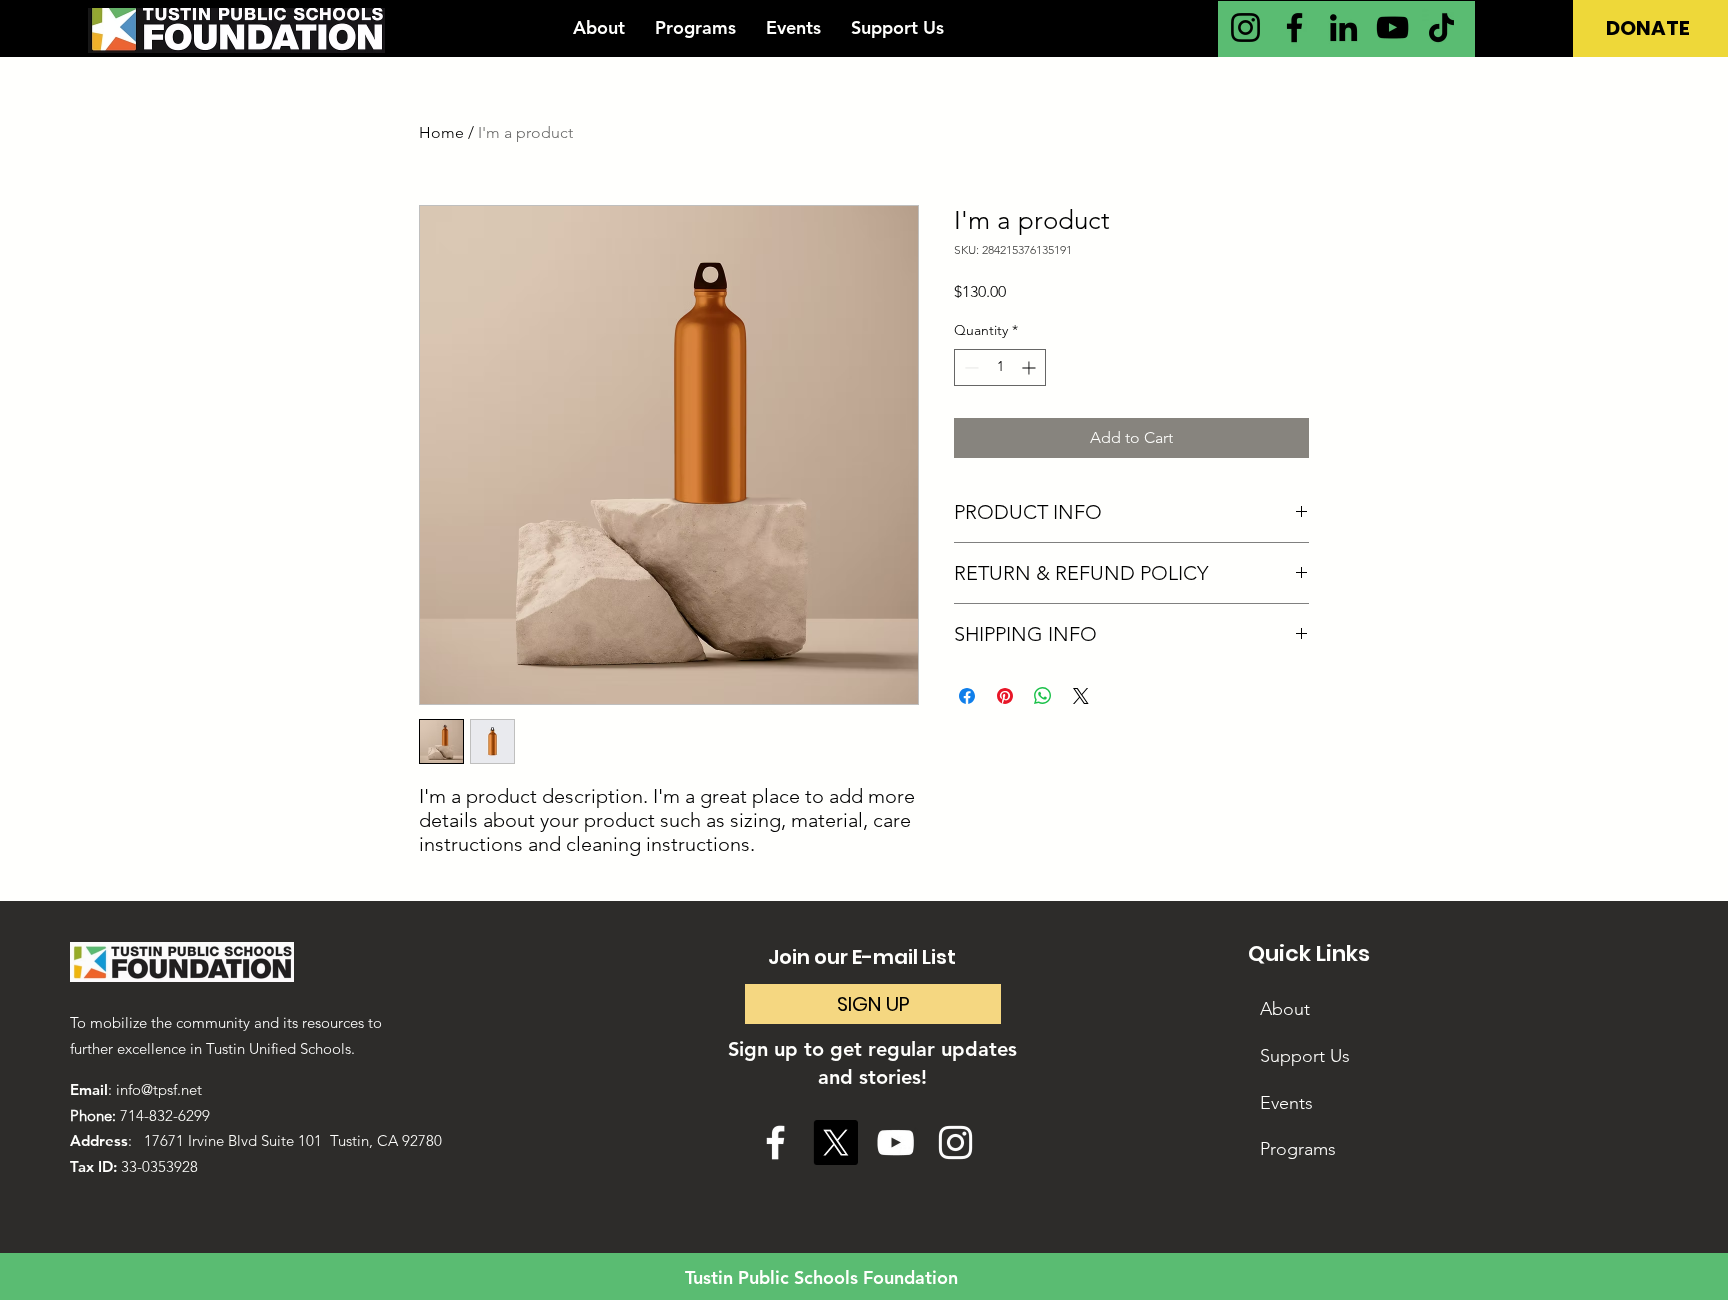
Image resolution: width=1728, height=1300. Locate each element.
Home (441, 132)
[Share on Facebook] (967, 696)
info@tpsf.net (159, 1089)
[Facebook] (1294, 27)
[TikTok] (1441, 27)
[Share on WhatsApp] (1043, 696)
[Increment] (1030, 367)
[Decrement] (969, 367)
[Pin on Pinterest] (1005, 696)
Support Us (1305, 1056)
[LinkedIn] (1343, 27)
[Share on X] (1081, 696)
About (1285, 1009)
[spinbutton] (1000, 367)
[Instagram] (1245, 27)
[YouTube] (1392, 27)
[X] (835, 1142)
